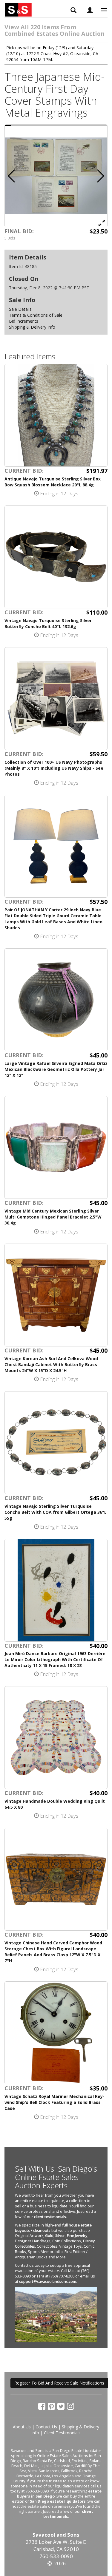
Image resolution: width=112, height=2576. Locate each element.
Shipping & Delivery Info (32, 327)
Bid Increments (24, 321)
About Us (22, 2427)
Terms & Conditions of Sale (36, 315)
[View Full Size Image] (102, 223)
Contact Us (46, 2427)
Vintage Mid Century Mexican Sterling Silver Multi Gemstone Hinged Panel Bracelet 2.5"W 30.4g (53, 1217)
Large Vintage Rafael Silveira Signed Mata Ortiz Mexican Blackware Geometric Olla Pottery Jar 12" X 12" (56, 1069)
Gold (49, 2236)
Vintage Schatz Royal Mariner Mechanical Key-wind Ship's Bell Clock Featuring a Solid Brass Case (55, 2102)
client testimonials (50, 2217)
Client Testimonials (62, 2433)
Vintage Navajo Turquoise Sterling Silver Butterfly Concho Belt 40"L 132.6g (48, 623)
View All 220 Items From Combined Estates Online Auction (55, 30)
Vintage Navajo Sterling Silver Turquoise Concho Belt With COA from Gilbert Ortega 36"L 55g (56, 1512)
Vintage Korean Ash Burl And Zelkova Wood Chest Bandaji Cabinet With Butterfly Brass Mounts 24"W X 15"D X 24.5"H (51, 1364)
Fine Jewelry (77, 2236)
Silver (60, 2236)
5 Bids (10, 238)
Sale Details (20, 309)
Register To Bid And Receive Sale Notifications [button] (59, 2383)
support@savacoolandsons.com (48, 2282)
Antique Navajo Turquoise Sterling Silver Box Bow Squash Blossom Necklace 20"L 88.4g (53, 482)
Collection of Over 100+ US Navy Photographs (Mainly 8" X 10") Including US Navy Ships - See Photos (54, 768)
